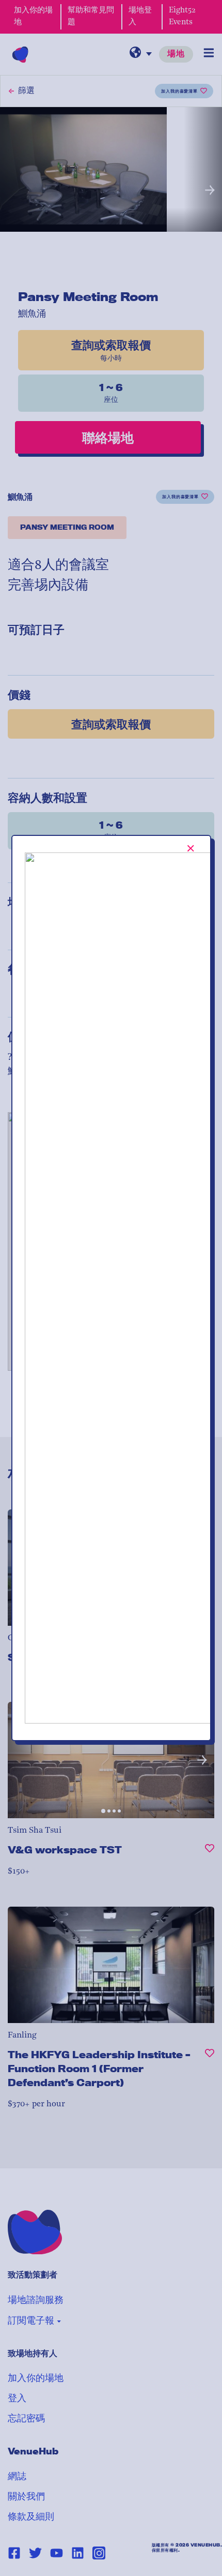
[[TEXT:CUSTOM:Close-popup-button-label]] (191, 848)
